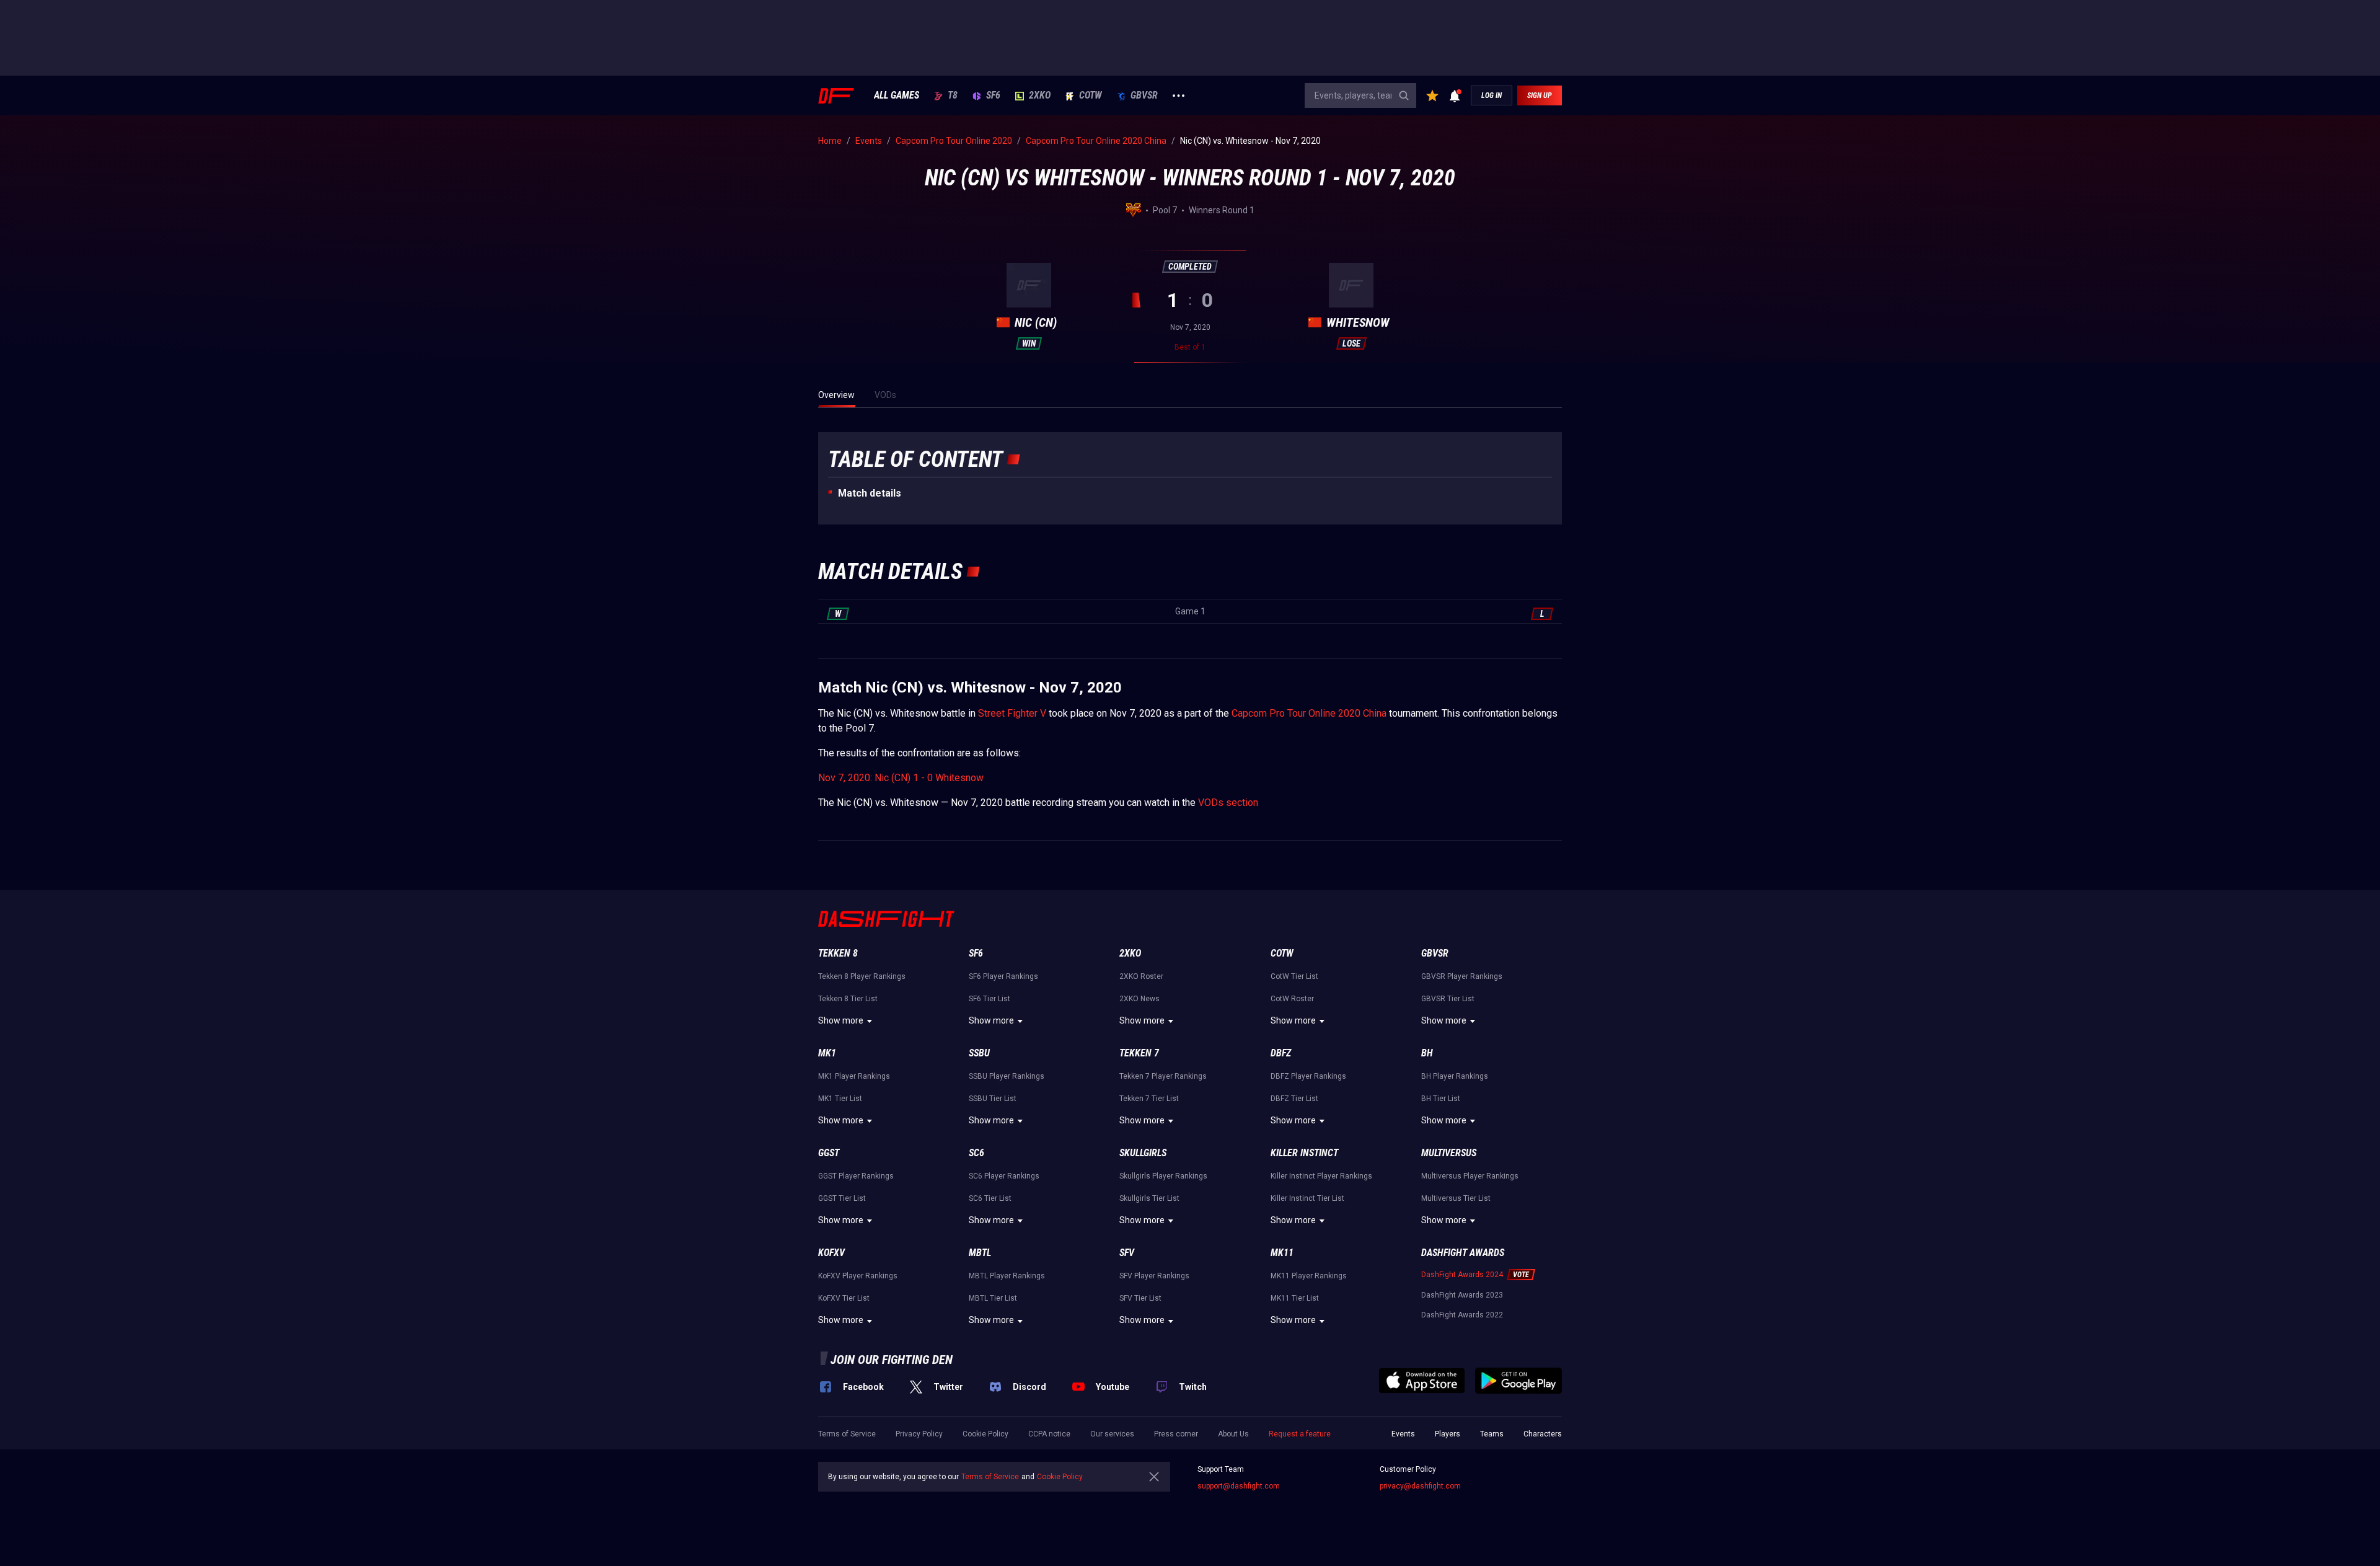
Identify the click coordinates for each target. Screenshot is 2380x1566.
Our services (1112, 1434)
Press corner (1176, 1434)
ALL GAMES (897, 95)
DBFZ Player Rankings (1308, 1076)
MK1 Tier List (840, 1099)
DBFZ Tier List (1294, 1099)
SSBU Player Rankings (1007, 1076)
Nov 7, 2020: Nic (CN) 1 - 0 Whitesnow (901, 778)
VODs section (1228, 803)
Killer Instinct (1304, 1153)
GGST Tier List (842, 1198)
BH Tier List (1441, 1099)
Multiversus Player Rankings (1470, 1176)
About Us (1233, 1434)
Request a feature (1300, 1434)
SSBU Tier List (993, 1099)
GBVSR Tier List (1448, 999)
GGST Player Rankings (856, 1176)
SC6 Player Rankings (1004, 1176)
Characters (1543, 1434)
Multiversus (1449, 1153)
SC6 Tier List (990, 1198)
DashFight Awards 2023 (1462, 1295)
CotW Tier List (1294, 976)
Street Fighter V (1012, 713)
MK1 (827, 1053)
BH (1427, 1053)
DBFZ (1281, 1053)
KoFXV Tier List (844, 1298)
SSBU (979, 1053)
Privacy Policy (919, 1434)
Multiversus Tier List (1456, 1198)
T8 (953, 95)
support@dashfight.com (1239, 1486)
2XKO (1040, 95)
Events (1403, 1434)
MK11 (1282, 1253)
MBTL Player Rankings (1007, 1276)
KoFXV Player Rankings (858, 1276)
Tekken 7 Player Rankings (1163, 1076)
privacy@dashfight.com (1420, 1486)
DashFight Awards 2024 (1462, 1275)
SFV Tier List (1140, 1298)
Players (1448, 1434)
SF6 (993, 95)
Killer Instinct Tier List (1307, 1198)
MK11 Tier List (1295, 1298)
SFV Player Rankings (1154, 1276)
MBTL (980, 1253)
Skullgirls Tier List (1149, 1198)
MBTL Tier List (993, 1298)
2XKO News (1139, 999)
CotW (1091, 95)
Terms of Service (847, 1434)
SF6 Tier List (989, 999)
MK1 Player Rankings (854, 1076)
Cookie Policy (985, 1434)
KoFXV (831, 1253)
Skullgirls (1143, 1153)
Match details (870, 493)
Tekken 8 (838, 953)
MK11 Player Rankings (1309, 1276)
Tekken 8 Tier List (848, 999)
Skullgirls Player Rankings (1163, 1176)
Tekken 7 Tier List (1149, 1099)
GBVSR (1144, 95)
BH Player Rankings (1455, 1076)
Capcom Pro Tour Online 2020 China (1309, 713)
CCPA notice (1049, 1434)
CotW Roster (1292, 999)
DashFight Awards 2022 (1462, 1315)
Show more (841, 1020)
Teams (1492, 1434)
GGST (829, 1153)
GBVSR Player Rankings (1462, 976)
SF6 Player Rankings (1003, 976)
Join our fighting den (892, 1360)
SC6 (976, 1153)
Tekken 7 (1139, 1053)
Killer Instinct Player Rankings (1321, 1176)
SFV (1127, 1253)
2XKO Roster (1141, 976)
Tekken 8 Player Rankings (862, 976)
